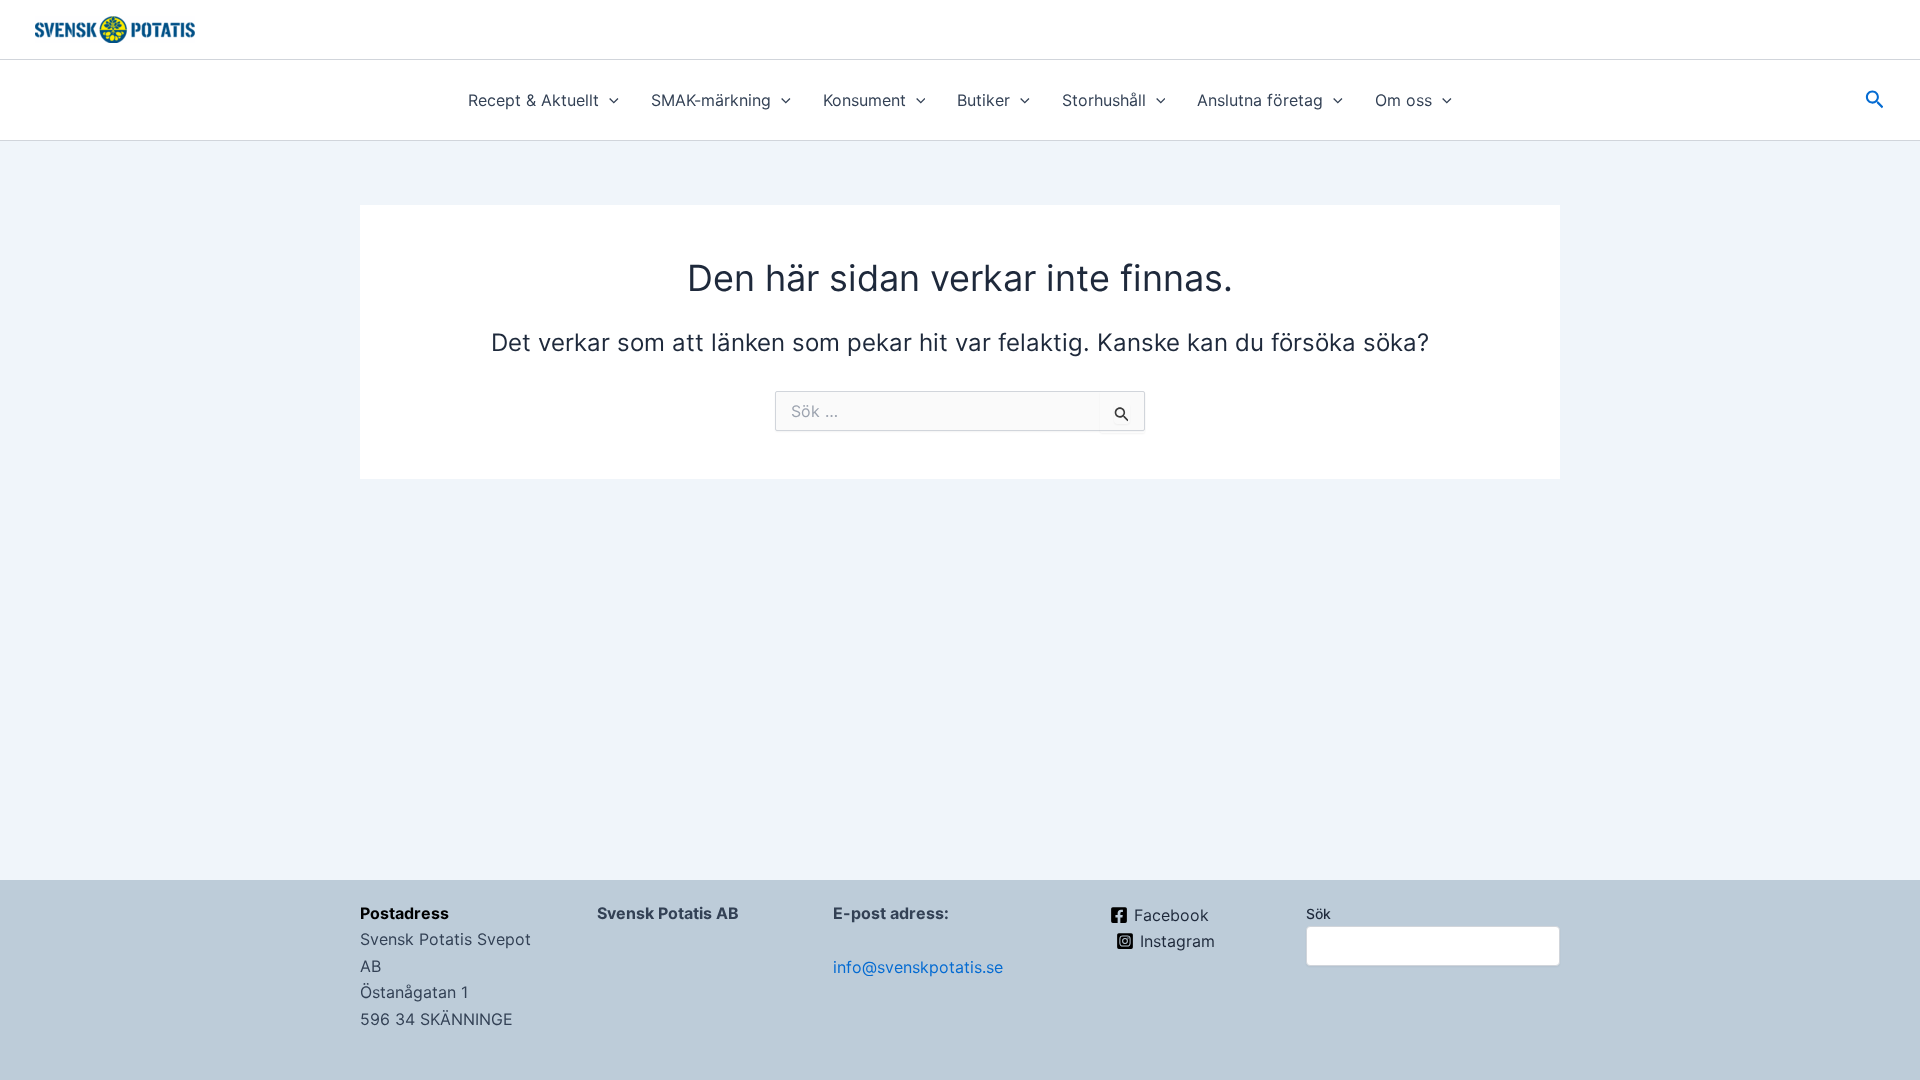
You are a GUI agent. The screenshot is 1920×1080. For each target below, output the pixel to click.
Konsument (864, 100)
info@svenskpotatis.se (918, 967)
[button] (609, 100)
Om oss (1403, 100)
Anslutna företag (1260, 100)
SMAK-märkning (711, 100)
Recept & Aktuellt (533, 100)
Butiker (983, 100)
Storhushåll (1104, 100)
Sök (1318, 913)
